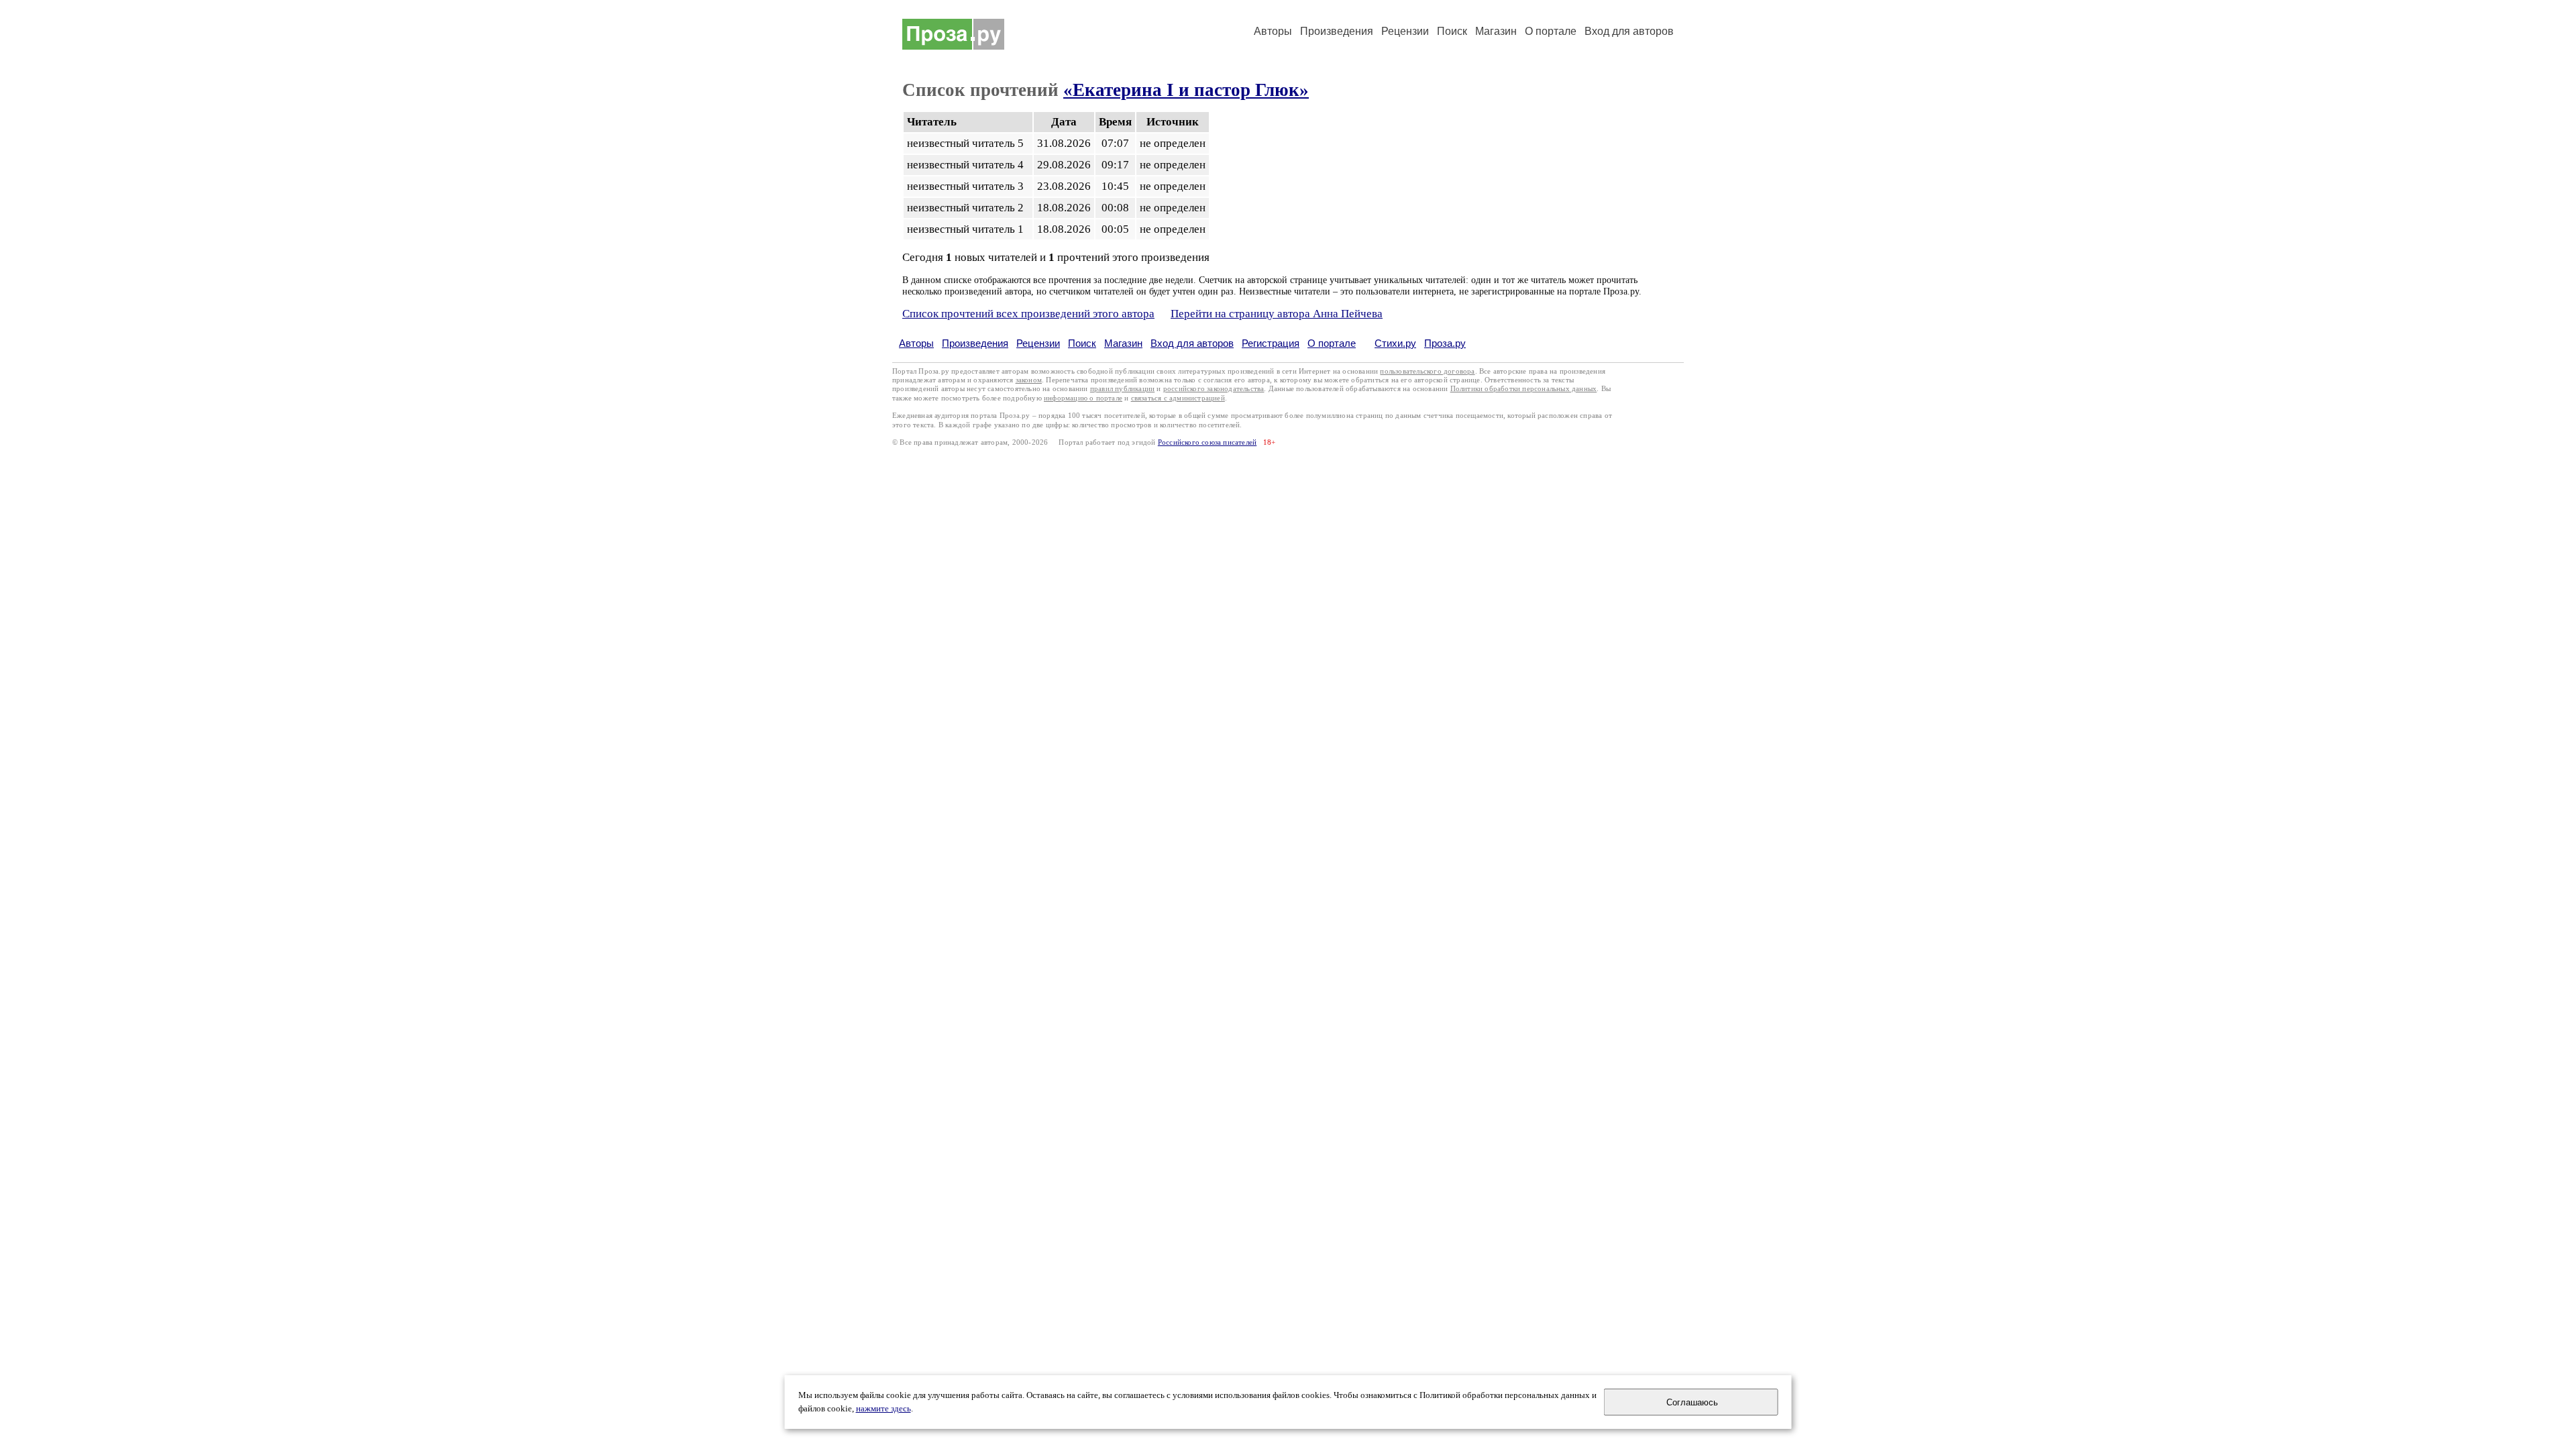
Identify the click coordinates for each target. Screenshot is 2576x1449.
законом (1029, 380)
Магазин (1496, 31)
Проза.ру (1445, 343)
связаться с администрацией (1178, 398)
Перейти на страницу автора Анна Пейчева (1277, 314)
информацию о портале (1083, 398)
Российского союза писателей (1207, 442)
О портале (1332, 343)
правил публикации (1122, 389)
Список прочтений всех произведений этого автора (1028, 314)
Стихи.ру (1395, 343)
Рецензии (1405, 31)
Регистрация (1271, 343)
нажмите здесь (883, 1409)
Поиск (1452, 31)
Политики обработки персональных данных (1524, 389)
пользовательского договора (1427, 371)
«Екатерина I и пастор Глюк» (1186, 90)
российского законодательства (1214, 389)
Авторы (1273, 31)
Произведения (1337, 31)
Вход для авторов (1629, 31)
